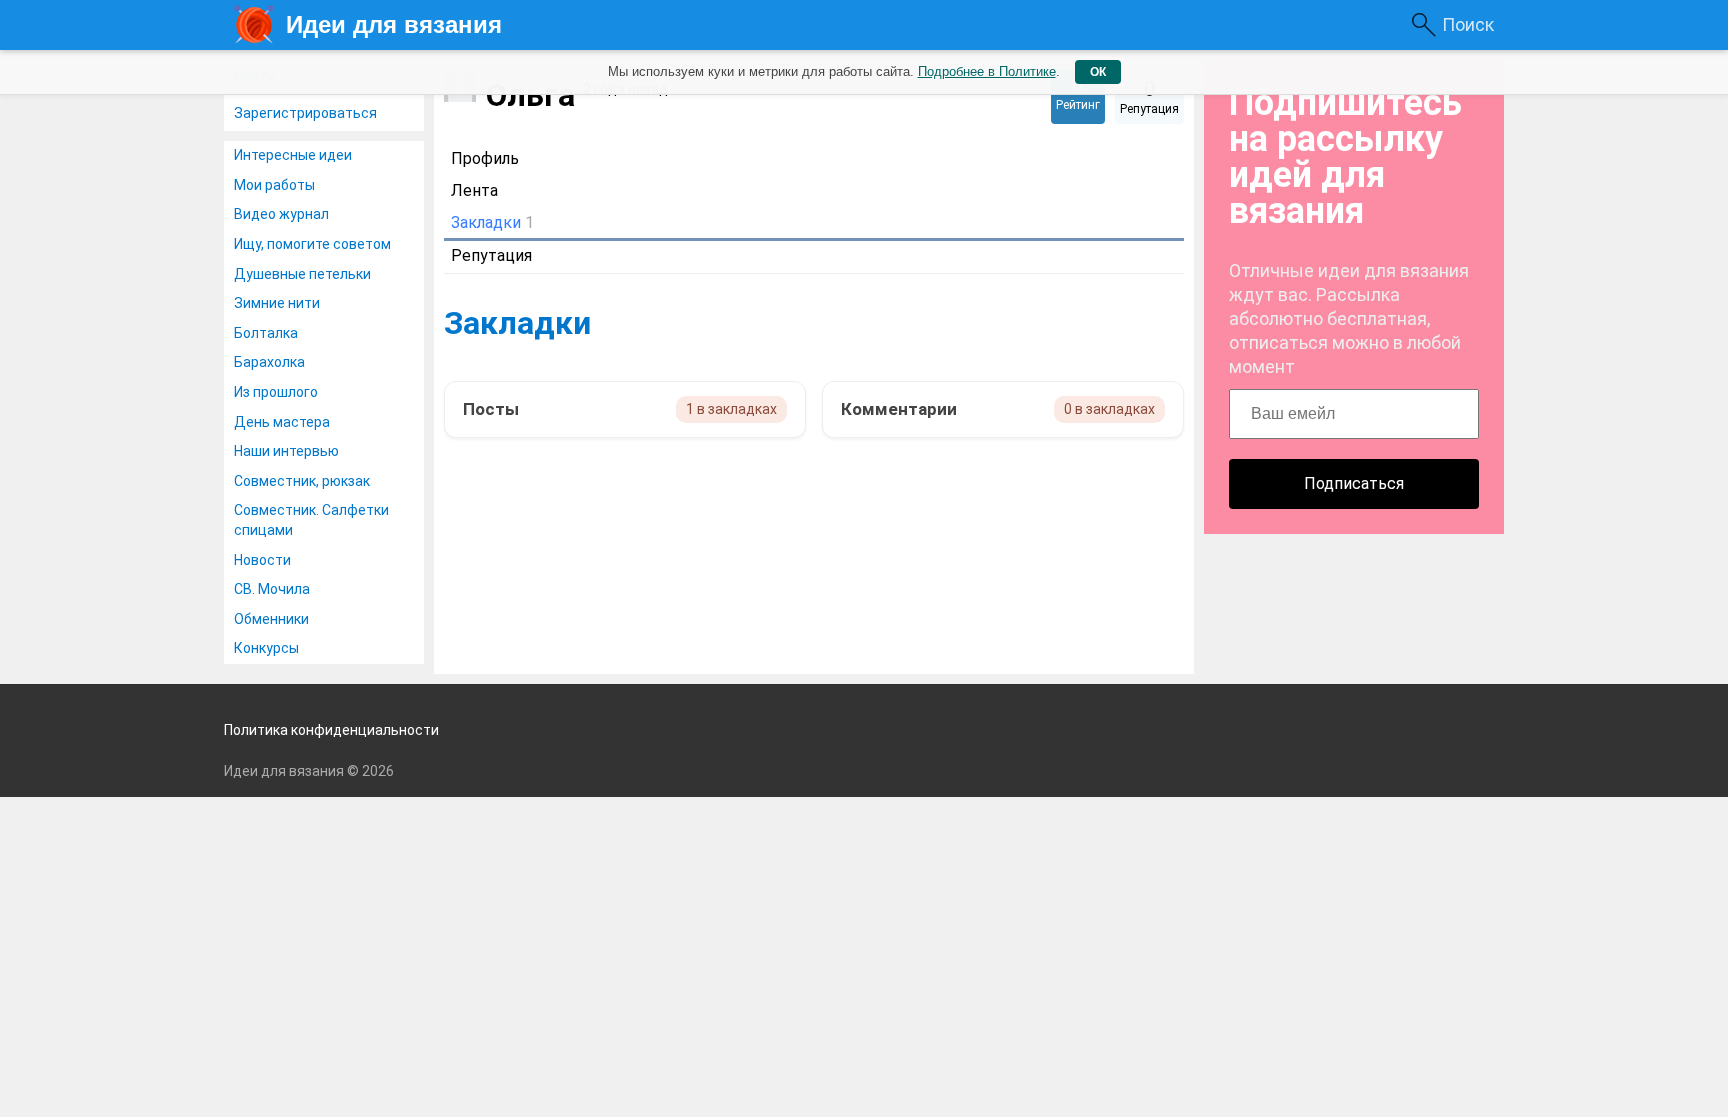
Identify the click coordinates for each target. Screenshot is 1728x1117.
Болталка (266, 333)
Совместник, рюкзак (302, 481)
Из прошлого (276, 392)
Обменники (271, 619)
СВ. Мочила (272, 589)
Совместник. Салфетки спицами (311, 520)
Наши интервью (286, 451)
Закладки (517, 323)
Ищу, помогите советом (312, 244)
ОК (1098, 72)
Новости (262, 560)
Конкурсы (266, 648)
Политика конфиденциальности (331, 730)
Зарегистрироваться (305, 113)
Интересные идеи (293, 155)
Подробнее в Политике (987, 71)
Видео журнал (281, 214)
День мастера (282, 422)
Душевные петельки (302, 274)
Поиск (1468, 24)
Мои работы (274, 185)
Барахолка (269, 362)
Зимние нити (277, 303)
